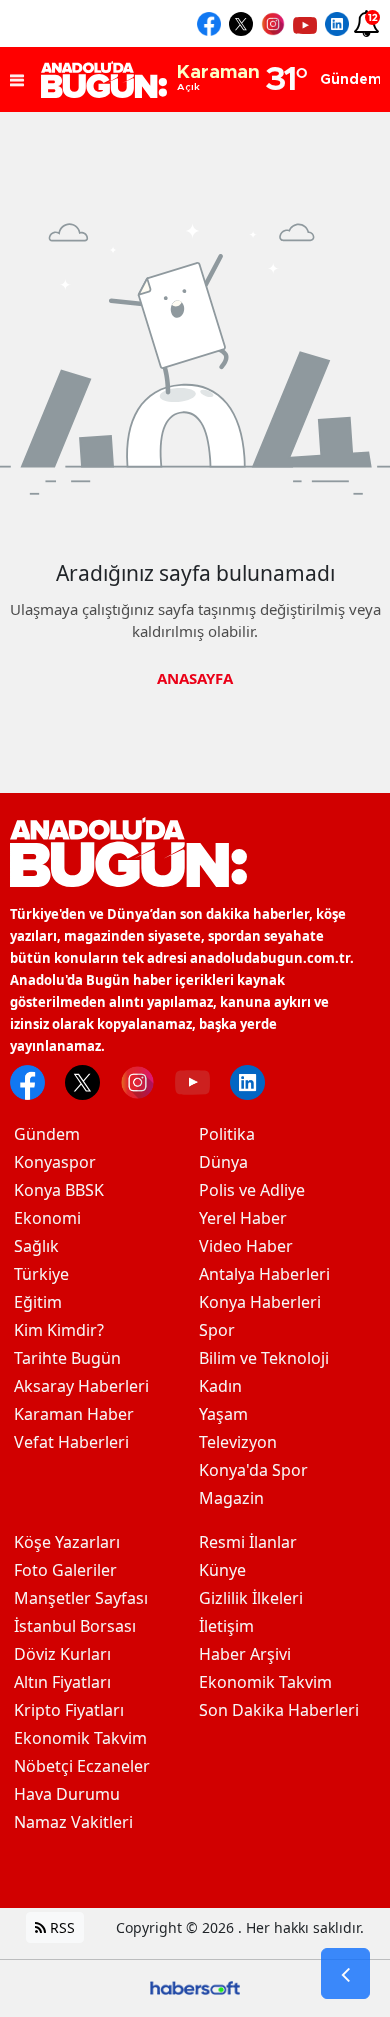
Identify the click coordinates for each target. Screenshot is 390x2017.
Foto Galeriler (65, 1570)
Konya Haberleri (260, 1302)
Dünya (223, 1162)
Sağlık (36, 1246)
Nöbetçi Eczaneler (82, 1766)
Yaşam (223, 1414)
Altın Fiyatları (62, 1682)
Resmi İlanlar (248, 1542)
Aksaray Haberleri (81, 1386)
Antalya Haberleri (264, 1274)
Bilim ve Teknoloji (264, 1358)
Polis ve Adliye (252, 1190)
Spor (217, 1330)
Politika (227, 1134)
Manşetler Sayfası (81, 1598)
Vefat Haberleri (71, 1442)
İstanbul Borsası (75, 1626)
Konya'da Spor (253, 1470)
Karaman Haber (74, 1414)
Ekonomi (47, 1218)
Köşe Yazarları (67, 1542)
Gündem (47, 1134)
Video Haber (246, 1246)
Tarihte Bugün (67, 1358)
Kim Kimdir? (59, 1330)
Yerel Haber (243, 1218)
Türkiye (41, 1274)
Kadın (220, 1386)
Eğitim (38, 1302)
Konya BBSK (59, 1190)
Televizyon (238, 1442)
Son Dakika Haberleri (279, 1710)
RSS (60, 1927)
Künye (222, 1570)
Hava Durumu (67, 1794)
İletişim (226, 1626)
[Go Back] (345, 1974)
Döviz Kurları (62, 1654)
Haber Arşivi (245, 1654)
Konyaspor (55, 1162)
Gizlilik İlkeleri (251, 1598)
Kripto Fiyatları (69, 1710)
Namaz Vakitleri (73, 1822)
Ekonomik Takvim (80, 1738)
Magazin (231, 1498)
